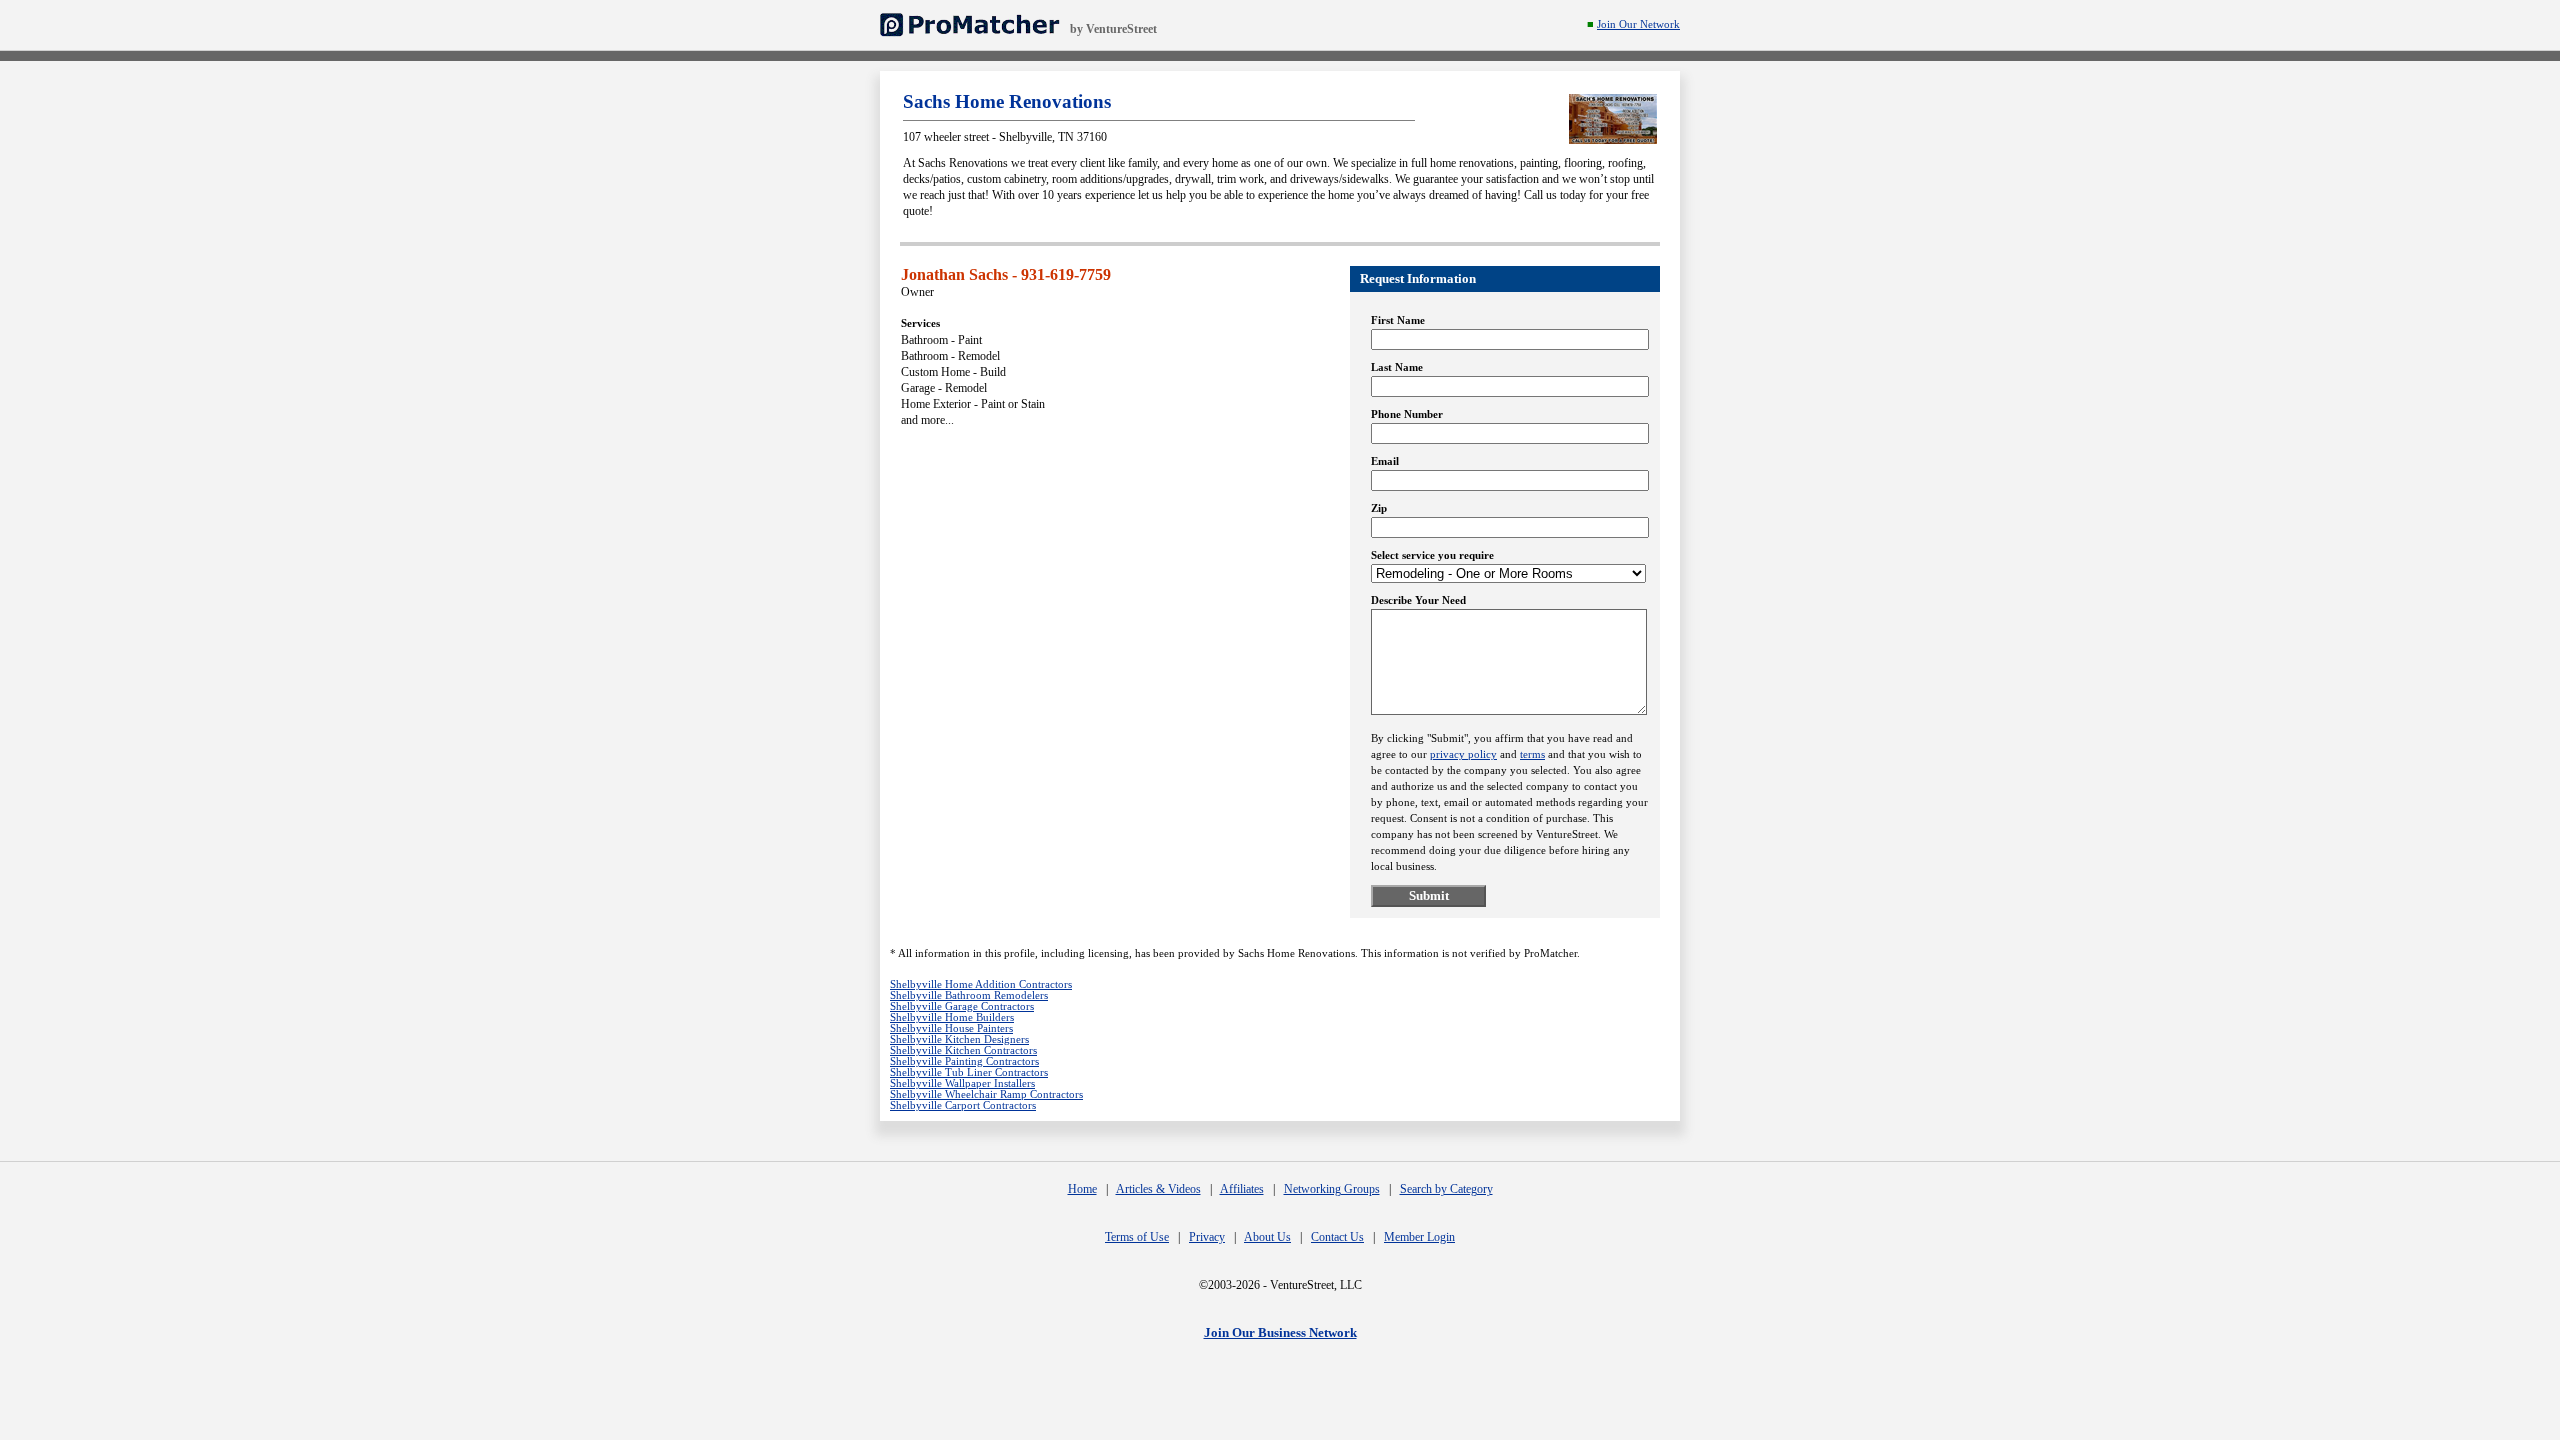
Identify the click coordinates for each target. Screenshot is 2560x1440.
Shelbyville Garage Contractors (962, 1006)
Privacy (1207, 1237)
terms (1532, 754)
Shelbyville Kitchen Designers (959, 1039)
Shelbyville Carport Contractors (963, 1105)
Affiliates (1242, 1189)
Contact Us (1337, 1237)
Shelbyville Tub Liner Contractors (969, 1072)
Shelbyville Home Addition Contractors (981, 984)
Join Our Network (1638, 24)
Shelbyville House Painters (951, 1028)
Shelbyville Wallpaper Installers (962, 1083)
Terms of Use (1137, 1237)
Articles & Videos (1158, 1189)
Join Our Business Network (1280, 1332)
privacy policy (1463, 754)
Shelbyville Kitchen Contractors (963, 1050)
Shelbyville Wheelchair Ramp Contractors (986, 1094)
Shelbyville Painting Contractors (964, 1061)
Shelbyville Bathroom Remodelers (969, 995)
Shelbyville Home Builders (952, 1017)
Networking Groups (1332, 1189)
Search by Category (1446, 1189)
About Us (1267, 1237)
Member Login (1419, 1237)
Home (1082, 1189)
